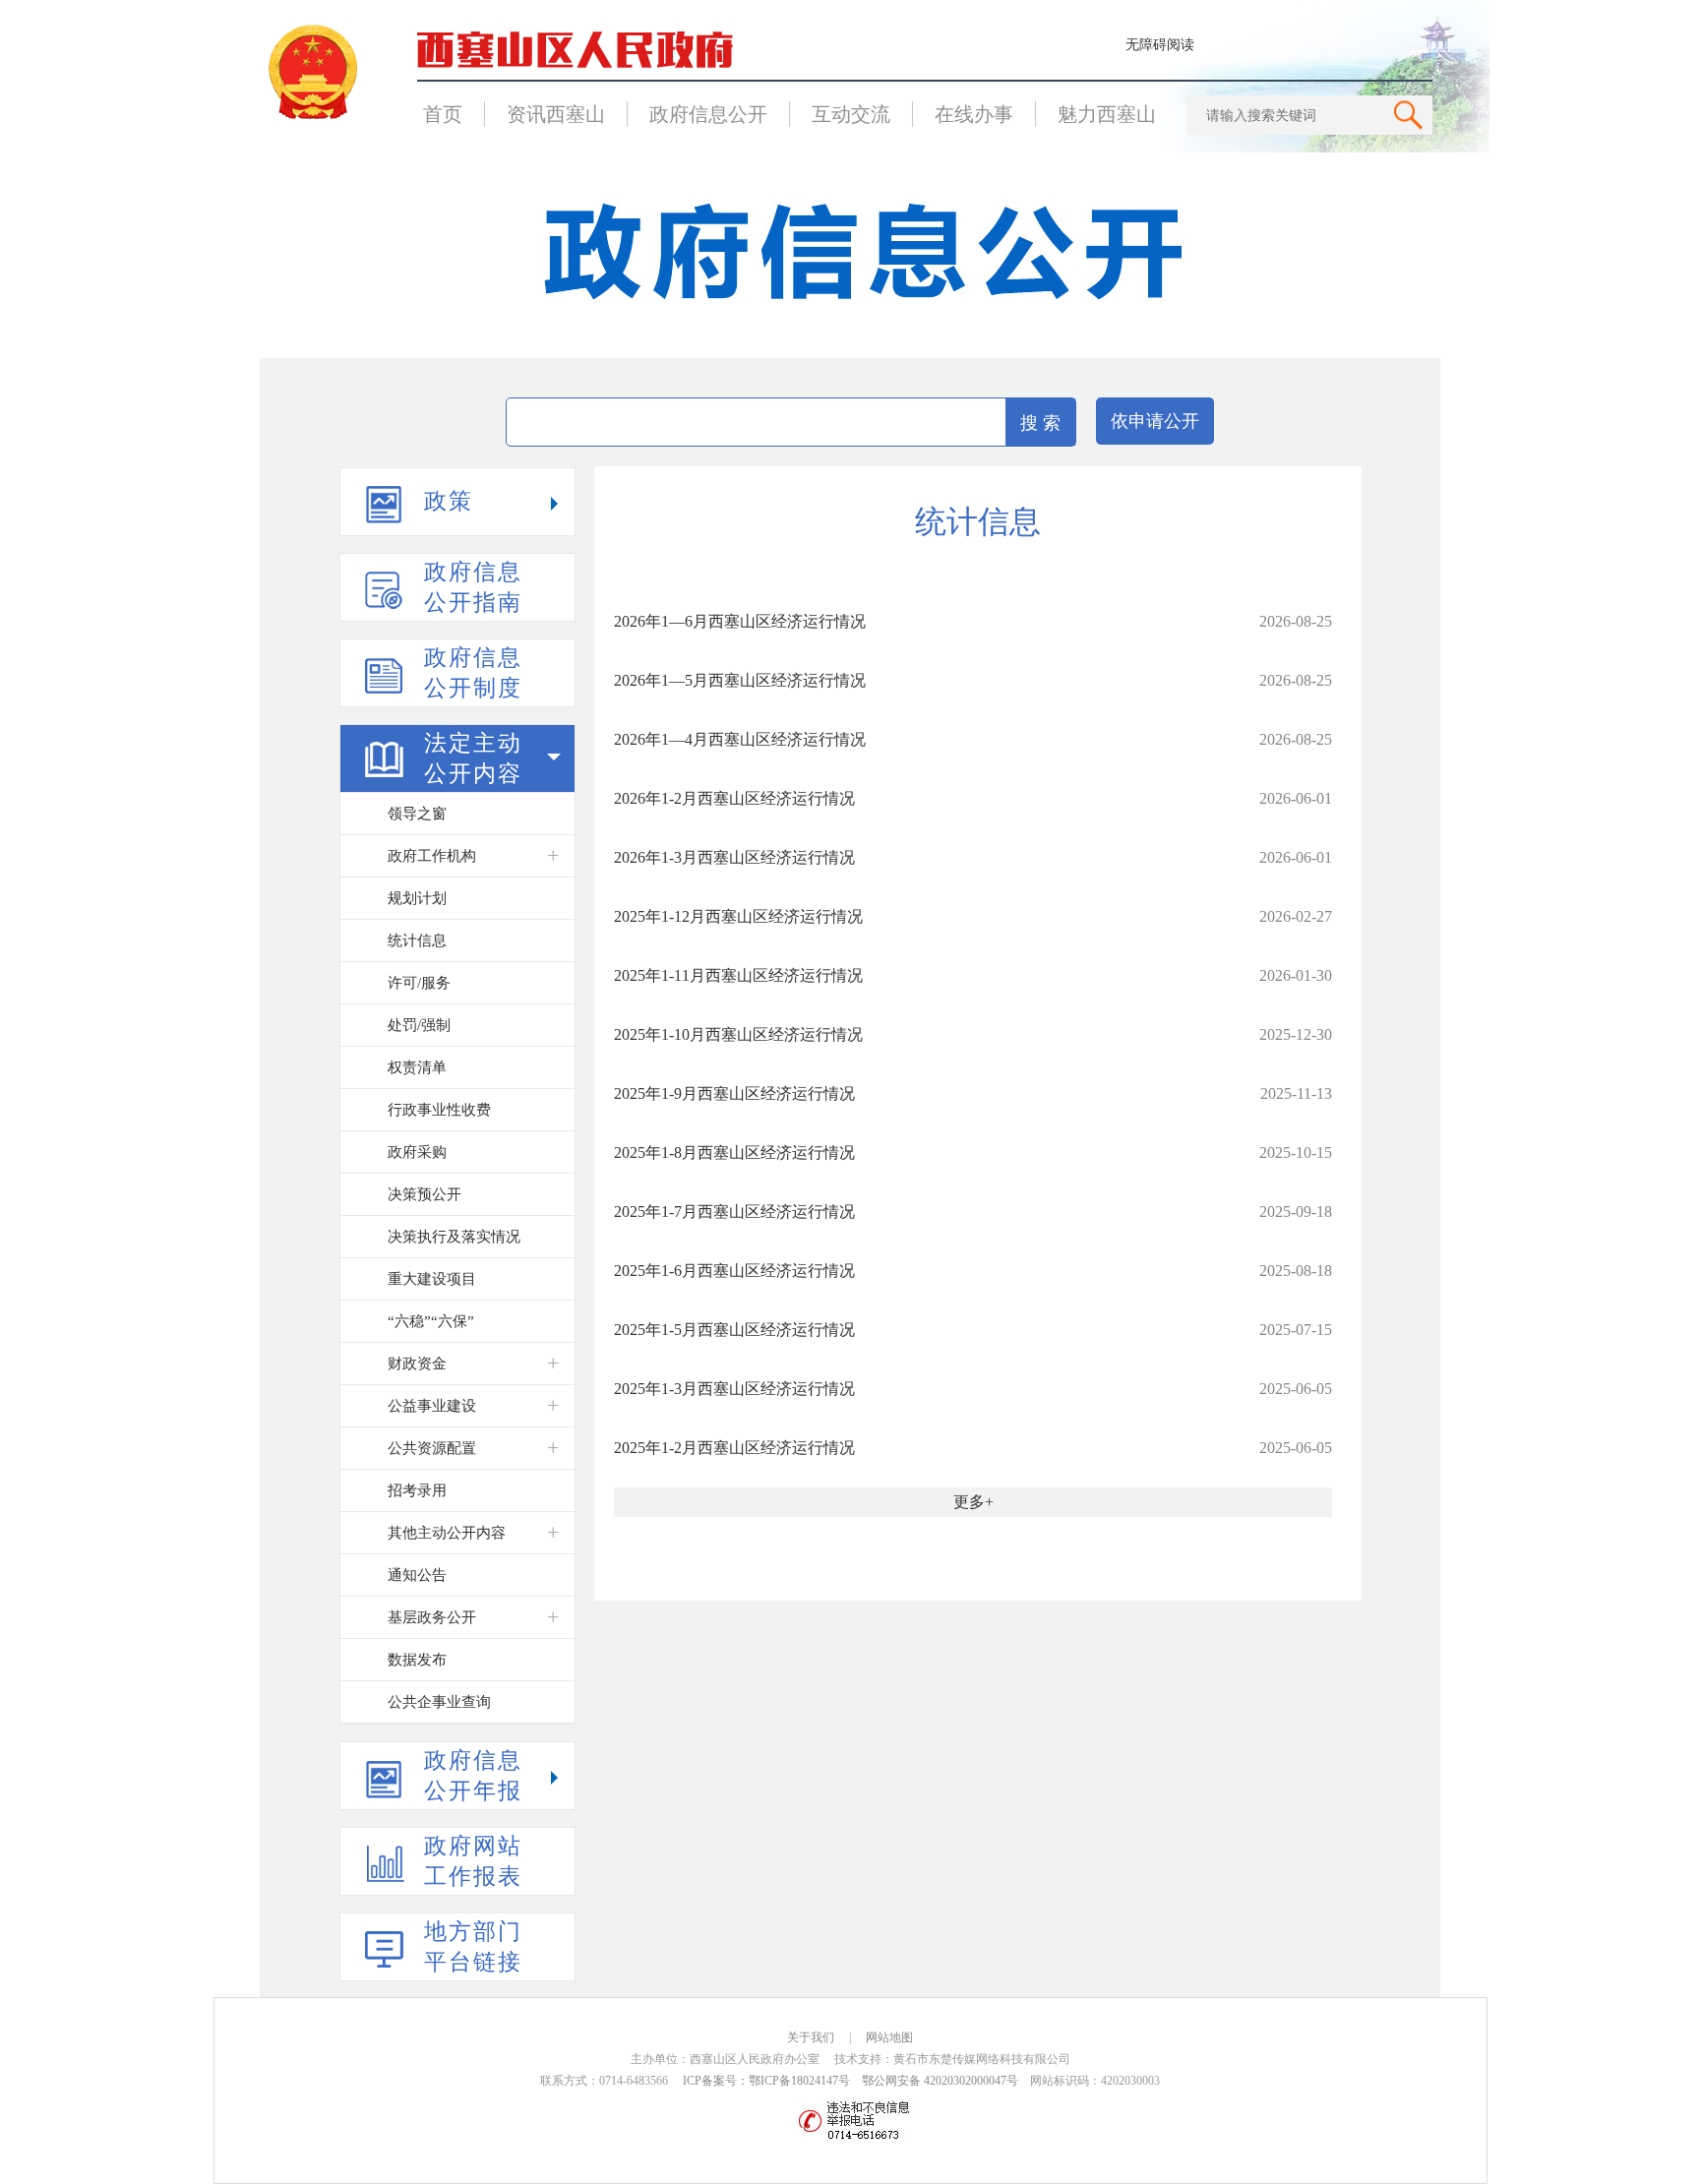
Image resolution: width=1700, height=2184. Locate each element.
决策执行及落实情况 (454, 1237)
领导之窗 (417, 814)
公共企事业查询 (439, 1702)
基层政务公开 (432, 1617)
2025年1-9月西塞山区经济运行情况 (734, 1093)
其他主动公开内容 (447, 1533)
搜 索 (1040, 423)
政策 (449, 501)
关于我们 (811, 2037)
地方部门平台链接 (473, 1947)
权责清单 (417, 1067)
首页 (443, 114)
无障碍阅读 (1160, 45)
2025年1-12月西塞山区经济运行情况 (738, 916)
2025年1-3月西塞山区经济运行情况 (734, 1389)
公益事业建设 (432, 1406)
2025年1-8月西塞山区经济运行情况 (734, 1153)
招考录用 (417, 1490)
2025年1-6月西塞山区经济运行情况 (734, 1271)
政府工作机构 (432, 856)
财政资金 (417, 1364)
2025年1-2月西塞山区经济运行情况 (734, 1448)
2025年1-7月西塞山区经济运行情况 (734, 1212)
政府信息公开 (708, 114)
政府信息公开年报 (473, 1776)
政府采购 (417, 1152)
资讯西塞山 (556, 114)
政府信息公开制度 (473, 673)
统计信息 (417, 940)
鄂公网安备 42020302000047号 (940, 2081)
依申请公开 (1155, 421)
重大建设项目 (432, 1279)
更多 (969, 1502)
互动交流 (851, 114)
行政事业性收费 (439, 1110)
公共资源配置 (432, 1448)
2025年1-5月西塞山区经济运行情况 (734, 1330)
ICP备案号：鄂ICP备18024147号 (766, 2081)
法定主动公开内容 (473, 758)
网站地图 (889, 2037)
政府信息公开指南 (473, 587)
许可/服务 (419, 983)
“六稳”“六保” (431, 1321)
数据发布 (417, 1660)
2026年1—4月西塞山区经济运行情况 (740, 739)
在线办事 (974, 114)
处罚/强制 (419, 1025)
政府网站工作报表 (473, 1861)
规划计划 (417, 898)
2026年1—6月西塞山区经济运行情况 (740, 621)
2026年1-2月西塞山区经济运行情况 (734, 798)
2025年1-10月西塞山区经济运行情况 (738, 1034)
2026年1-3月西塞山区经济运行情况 (734, 857)
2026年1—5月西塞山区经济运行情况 (740, 680)
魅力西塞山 (1107, 114)
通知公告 (417, 1575)
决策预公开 (425, 1194)
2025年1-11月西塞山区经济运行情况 (738, 975)
